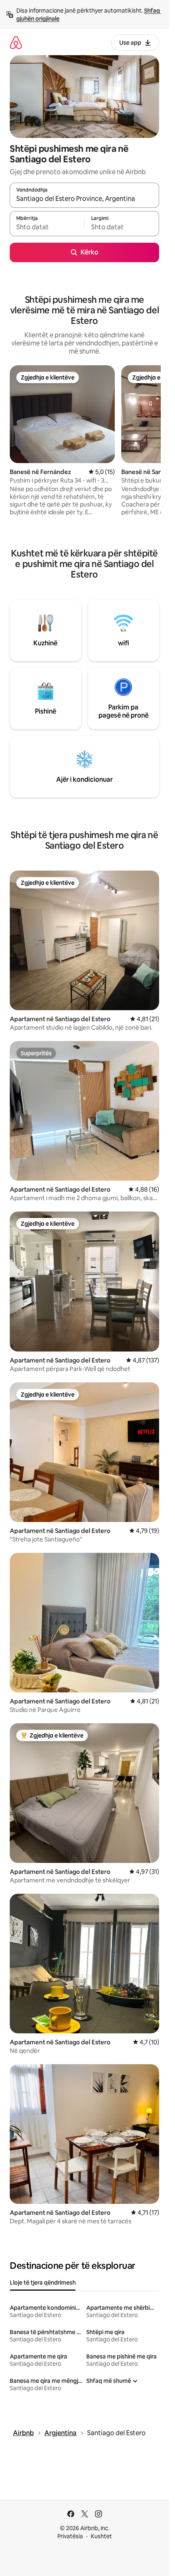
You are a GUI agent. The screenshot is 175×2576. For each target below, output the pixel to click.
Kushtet (101, 2536)
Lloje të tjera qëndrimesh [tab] (43, 2283)
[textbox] (47, 227)
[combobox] (84, 199)
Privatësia (70, 2536)
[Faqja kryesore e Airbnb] (16, 42)
